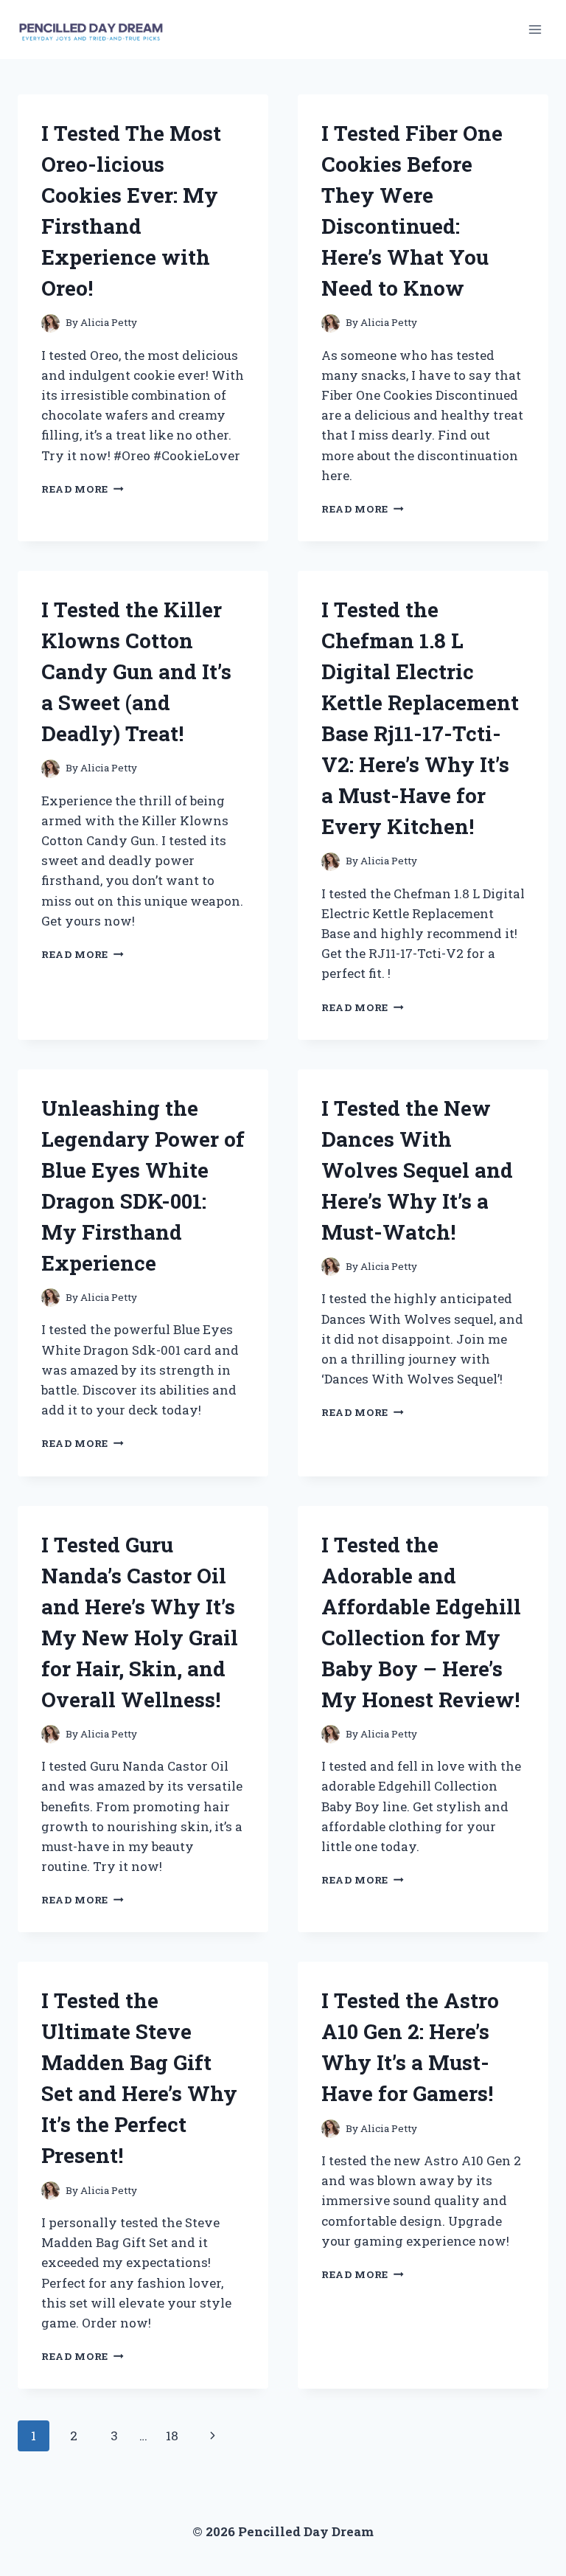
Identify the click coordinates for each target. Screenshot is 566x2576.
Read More (83, 489)
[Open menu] (535, 29)
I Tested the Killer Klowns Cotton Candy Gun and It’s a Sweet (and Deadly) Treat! (136, 671)
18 (172, 2436)
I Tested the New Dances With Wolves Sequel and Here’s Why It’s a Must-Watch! (417, 1170)
